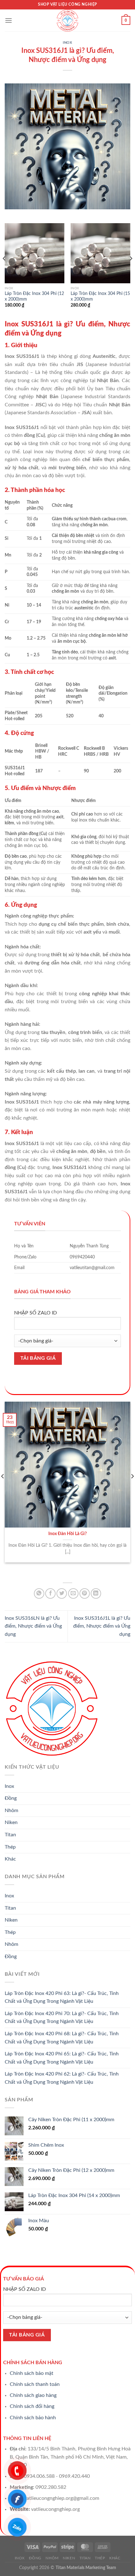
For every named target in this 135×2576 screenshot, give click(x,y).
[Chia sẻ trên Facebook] (50, 1593)
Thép (10, 1847)
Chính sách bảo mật (32, 2373)
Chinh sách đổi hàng (32, 2406)
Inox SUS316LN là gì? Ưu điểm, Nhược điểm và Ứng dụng (33, 1626)
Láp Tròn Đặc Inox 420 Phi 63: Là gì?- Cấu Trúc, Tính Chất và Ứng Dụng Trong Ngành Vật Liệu (62, 1997)
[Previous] (4, 271)
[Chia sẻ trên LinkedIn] (96, 1593)
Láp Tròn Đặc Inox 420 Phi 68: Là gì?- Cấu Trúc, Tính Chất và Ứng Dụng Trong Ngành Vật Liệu (62, 2038)
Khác (10, 1859)
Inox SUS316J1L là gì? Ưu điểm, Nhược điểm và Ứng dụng (102, 1626)
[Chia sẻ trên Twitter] (62, 1593)
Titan (10, 1835)
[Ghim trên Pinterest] (85, 1593)
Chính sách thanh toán (35, 2384)
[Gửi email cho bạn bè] (73, 1593)
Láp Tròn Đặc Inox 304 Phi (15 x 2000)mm (100, 297)
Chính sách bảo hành (33, 2418)
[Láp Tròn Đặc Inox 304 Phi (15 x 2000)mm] (100, 253)
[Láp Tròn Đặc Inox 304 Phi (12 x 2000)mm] (35, 253)
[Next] (131, 271)
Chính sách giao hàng (33, 2395)
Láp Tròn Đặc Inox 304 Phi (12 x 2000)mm (34, 297)
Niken (11, 1822)
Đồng (11, 1798)
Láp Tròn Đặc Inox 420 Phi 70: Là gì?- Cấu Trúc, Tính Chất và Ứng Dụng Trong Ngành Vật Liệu (62, 2018)
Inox (67, 43)
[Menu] (8, 20)
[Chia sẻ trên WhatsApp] (39, 1593)
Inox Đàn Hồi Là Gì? (67, 1534)
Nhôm (11, 1811)
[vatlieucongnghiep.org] (67, 20)
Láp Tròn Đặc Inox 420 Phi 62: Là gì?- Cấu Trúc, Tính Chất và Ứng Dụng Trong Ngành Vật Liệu (62, 2078)
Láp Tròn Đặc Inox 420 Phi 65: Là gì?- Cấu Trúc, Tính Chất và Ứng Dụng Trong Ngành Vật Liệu (62, 2058)
